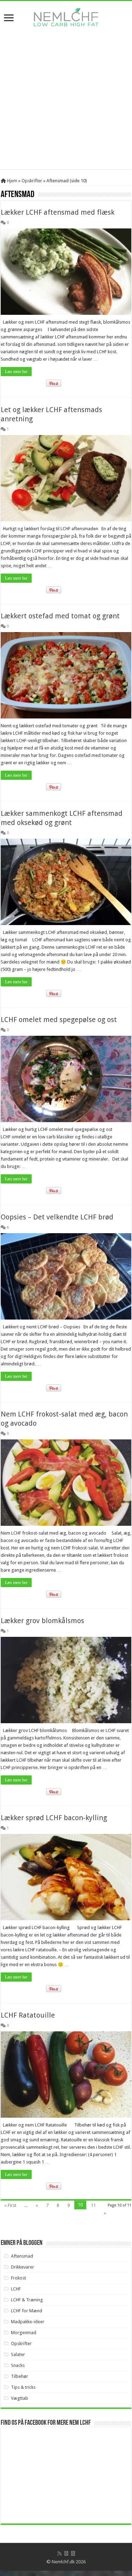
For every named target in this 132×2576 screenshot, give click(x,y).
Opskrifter (32, 181)
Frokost (18, 2278)
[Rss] (59, 2553)
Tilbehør (20, 2376)
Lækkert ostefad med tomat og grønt (60, 616)
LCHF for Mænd (27, 2311)
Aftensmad (22, 2256)
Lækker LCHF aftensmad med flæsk (58, 212)
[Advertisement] (66, 103)
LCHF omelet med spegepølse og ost (59, 1020)
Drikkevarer (23, 2267)
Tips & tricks (23, 2387)
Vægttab (20, 2398)
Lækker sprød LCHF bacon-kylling (54, 1818)
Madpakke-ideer (28, 2322)
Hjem (12, 181)
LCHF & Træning (27, 2300)
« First (10, 2205)
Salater (18, 2354)
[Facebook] (66, 2553)
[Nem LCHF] (66, 17)
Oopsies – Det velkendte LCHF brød (57, 1217)
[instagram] (73, 2553)
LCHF (16, 2289)
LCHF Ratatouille (28, 2015)
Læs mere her (16, 372)
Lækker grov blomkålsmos (42, 1621)
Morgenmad (24, 2333)
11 (93, 2205)
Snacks (18, 2365)
